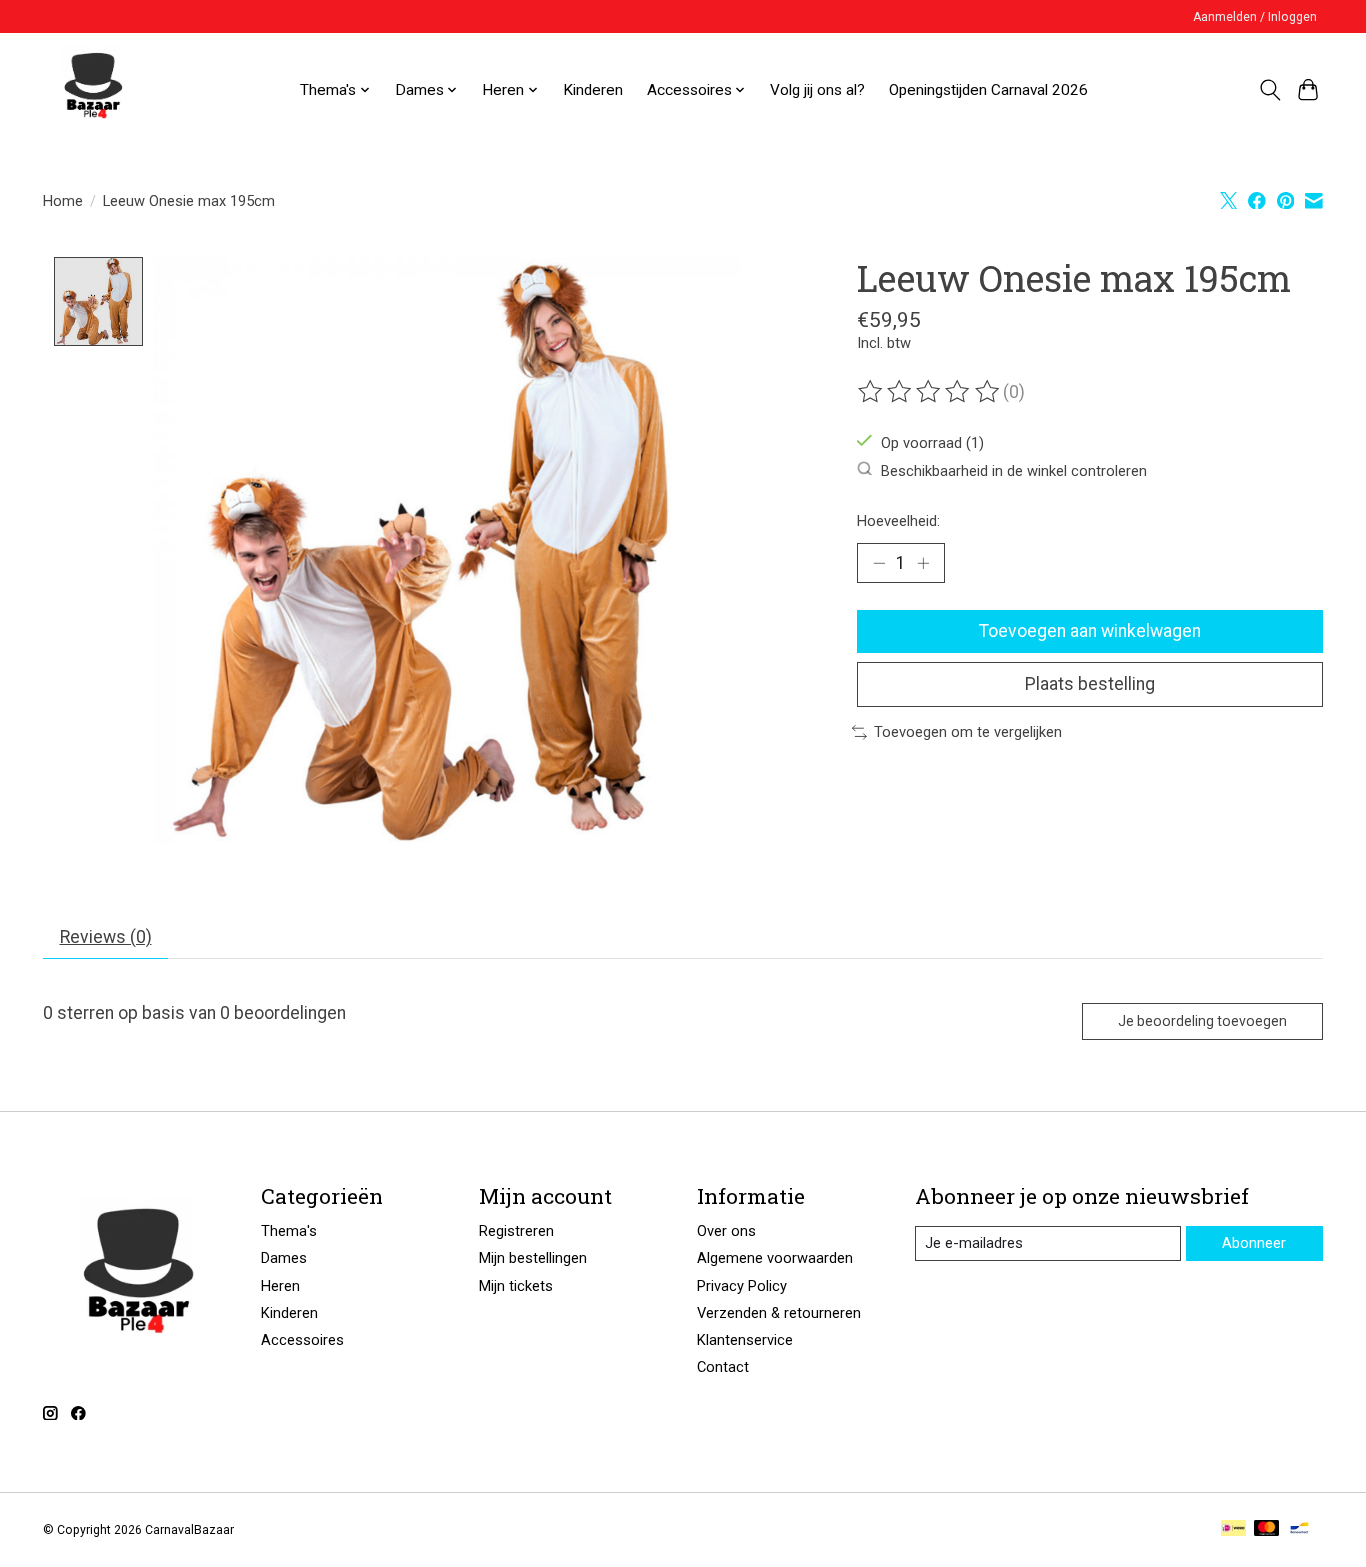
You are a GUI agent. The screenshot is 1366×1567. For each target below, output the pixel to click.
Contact (723, 1367)
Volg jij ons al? (817, 90)
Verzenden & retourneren (779, 1313)
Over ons (726, 1231)
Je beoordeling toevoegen (1202, 1021)
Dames (284, 1258)
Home (63, 201)
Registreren (516, 1231)
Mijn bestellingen (533, 1258)
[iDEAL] (1233, 1529)
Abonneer (1254, 1243)
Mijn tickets (516, 1286)
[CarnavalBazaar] (93, 90)
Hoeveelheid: (898, 521)
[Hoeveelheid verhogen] (923, 563)
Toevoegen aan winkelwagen (1090, 631)
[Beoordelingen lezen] (930, 392)
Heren (280, 1286)
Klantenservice (745, 1340)
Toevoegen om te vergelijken (968, 732)
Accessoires (302, 1340)
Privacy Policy (742, 1286)
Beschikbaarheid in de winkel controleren (1014, 470)
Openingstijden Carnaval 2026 (988, 90)
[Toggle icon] (1269, 90)
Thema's (289, 1231)
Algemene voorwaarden (775, 1258)
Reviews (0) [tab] (106, 937)
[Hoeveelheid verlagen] (879, 563)
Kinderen (593, 90)
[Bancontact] (1299, 1529)
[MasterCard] (1267, 1529)
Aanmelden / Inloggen (1255, 17)
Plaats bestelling (1090, 684)
